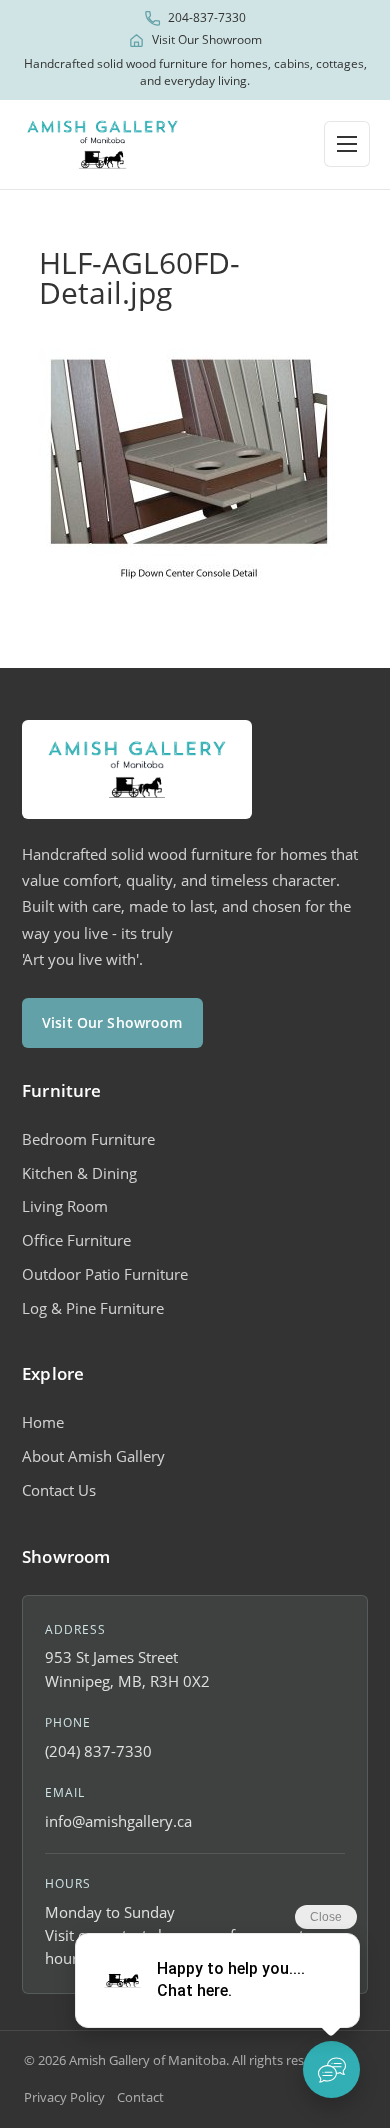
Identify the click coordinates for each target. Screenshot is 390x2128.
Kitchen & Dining (79, 1173)
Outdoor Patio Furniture (105, 1274)
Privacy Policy (64, 2097)
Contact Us (59, 1490)
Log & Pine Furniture (93, 1308)
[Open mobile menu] (347, 144)
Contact (140, 2097)
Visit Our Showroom (207, 40)
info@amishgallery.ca (118, 1821)
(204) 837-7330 (98, 1751)
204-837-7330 (207, 18)
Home (43, 1422)
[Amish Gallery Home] (102, 144)
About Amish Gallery (93, 1456)
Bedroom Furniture (88, 1139)
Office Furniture (76, 1240)
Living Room (65, 1206)
